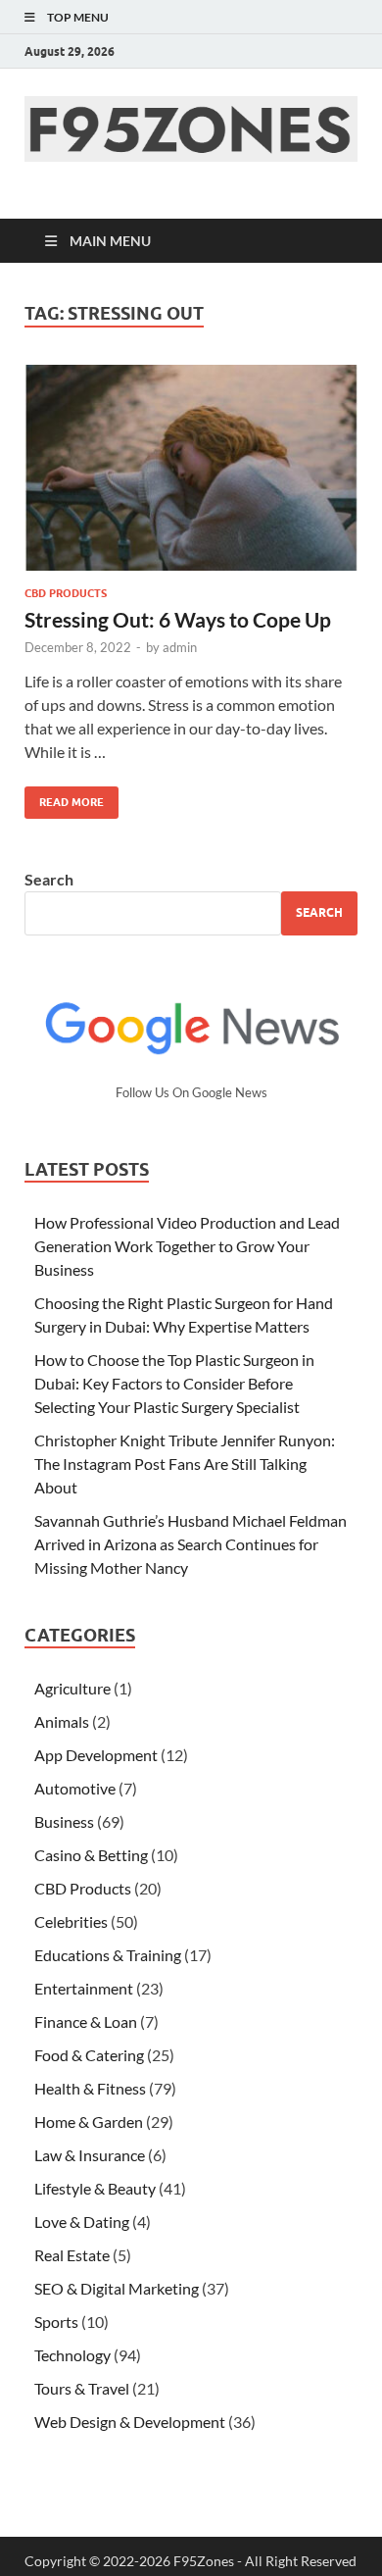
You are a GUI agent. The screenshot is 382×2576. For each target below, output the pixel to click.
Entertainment (84, 1988)
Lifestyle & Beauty (95, 2188)
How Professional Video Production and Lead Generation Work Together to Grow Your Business (187, 1246)
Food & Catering (89, 2055)
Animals (62, 1721)
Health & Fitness (90, 2088)
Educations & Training (108, 1955)
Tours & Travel (82, 2388)
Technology (72, 2355)
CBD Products (66, 593)
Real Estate (72, 2255)
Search (49, 879)
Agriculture (72, 1688)
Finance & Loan (86, 2021)
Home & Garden (89, 2121)
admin (180, 647)
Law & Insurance (90, 2155)
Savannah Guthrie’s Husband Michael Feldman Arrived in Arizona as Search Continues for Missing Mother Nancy (191, 1544)
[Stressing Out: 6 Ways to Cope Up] (191, 468)
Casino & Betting (91, 1855)
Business (64, 1821)
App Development (96, 1755)
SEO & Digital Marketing (117, 2288)
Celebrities (71, 1921)
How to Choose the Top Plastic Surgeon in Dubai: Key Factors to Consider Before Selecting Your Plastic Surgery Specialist (174, 1383)
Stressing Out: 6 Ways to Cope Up (178, 619)
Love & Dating (82, 2222)
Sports (56, 2322)
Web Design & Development (130, 2422)
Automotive (75, 1788)
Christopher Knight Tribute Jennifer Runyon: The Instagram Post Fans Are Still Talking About (185, 1464)
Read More (64, 798)
